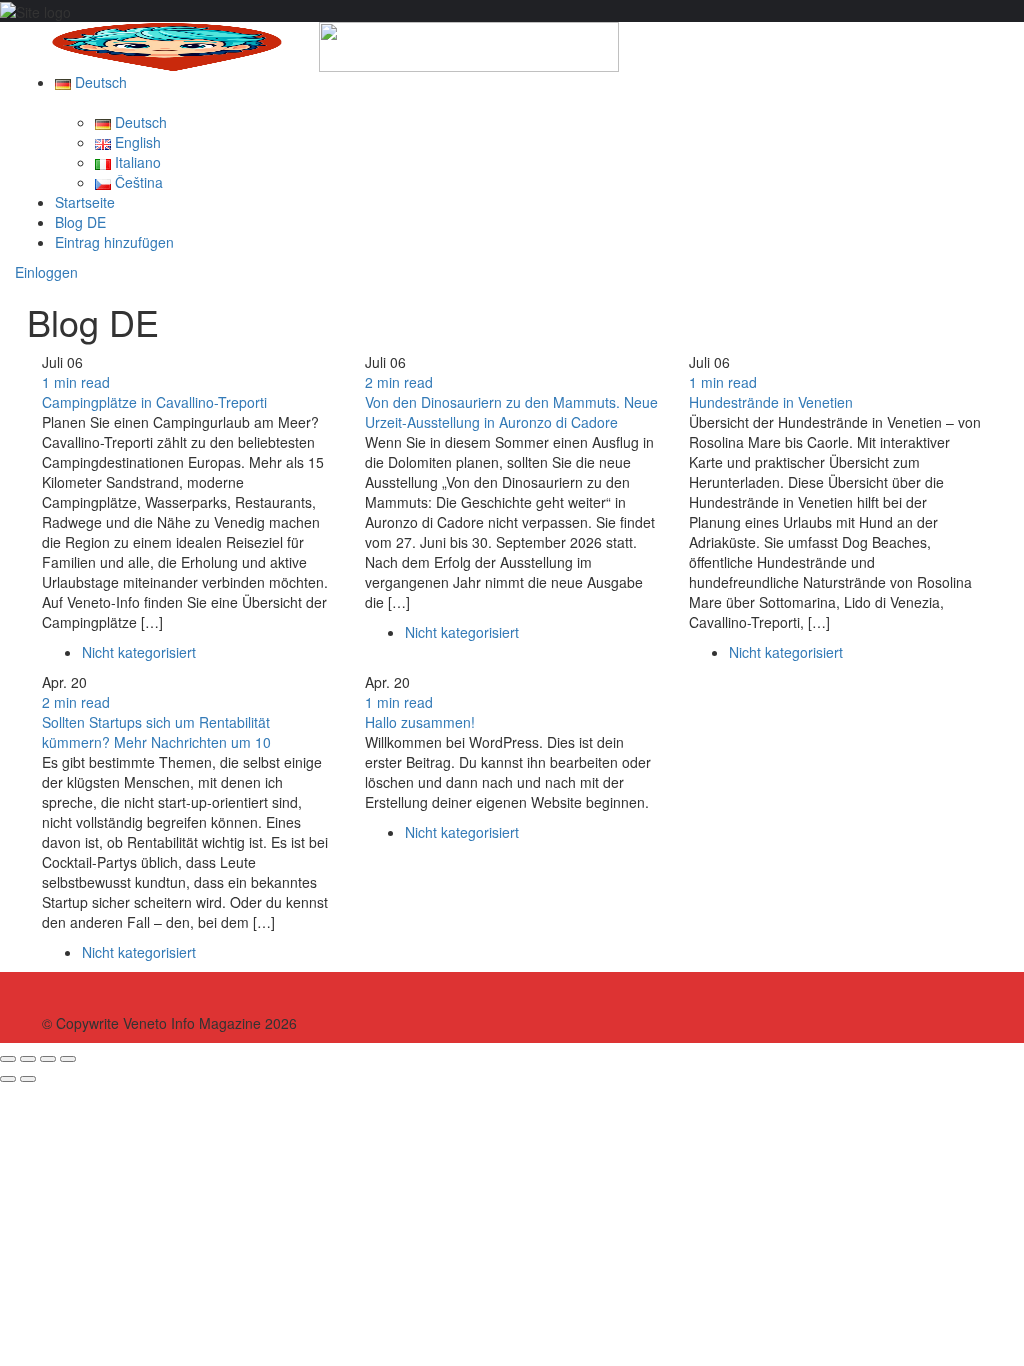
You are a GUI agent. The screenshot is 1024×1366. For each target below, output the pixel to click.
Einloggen (46, 272)
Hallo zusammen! (420, 722)
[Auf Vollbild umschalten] (48, 1059)
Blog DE (80, 222)
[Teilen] (28, 1059)
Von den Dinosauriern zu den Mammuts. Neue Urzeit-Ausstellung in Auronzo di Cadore (511, 412)
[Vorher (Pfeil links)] (8, 1079)
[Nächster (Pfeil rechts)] (28, 1079)
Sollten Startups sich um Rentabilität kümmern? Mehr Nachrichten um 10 (156, 732)
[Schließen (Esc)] (8, 1059)
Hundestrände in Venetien (771, 402)
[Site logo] (167, 45)
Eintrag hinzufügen (114, 242)
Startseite (85, 202)
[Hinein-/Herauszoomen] (68, 1059)
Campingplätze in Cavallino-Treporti (154, 402)
